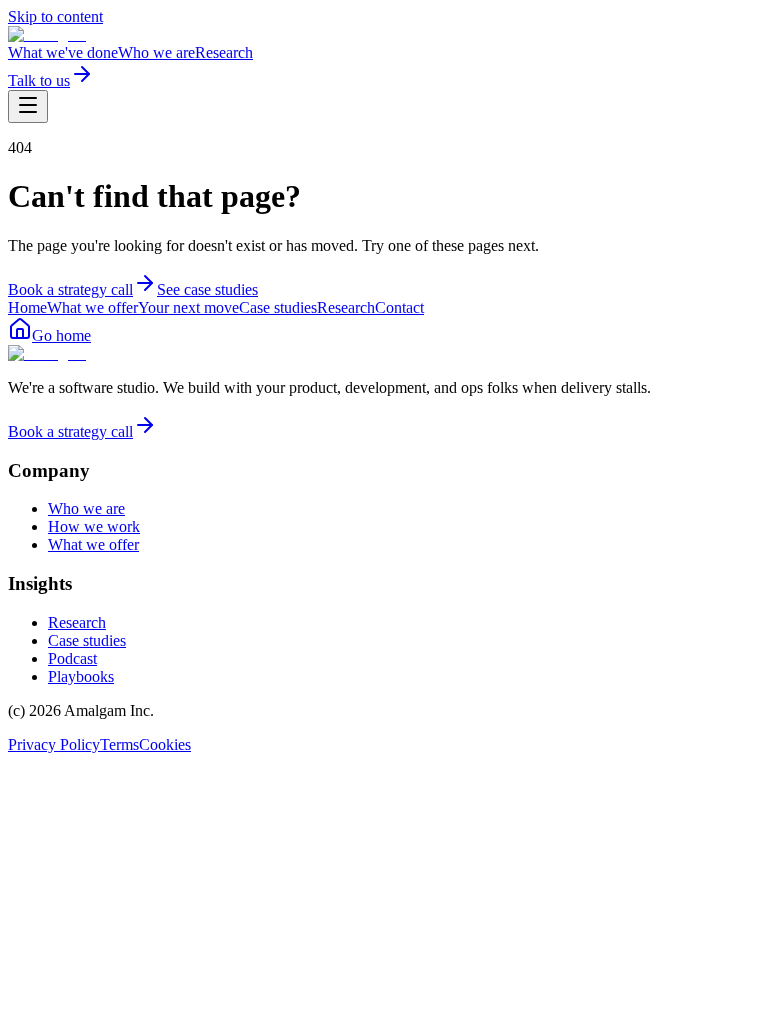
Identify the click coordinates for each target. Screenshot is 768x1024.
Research (224, 52)
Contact (399, 307)
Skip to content (55, 16)
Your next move (188, 307)
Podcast (72, 658)
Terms (119, 744)
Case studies (278, 307)
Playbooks (81, 676)
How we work (94, 526)
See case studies (207, 289)
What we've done (63, 52)
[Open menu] (28, 106)
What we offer (92, 307)
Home (27, 307)
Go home (61, 335)
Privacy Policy (54, 744)
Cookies (165, 744)
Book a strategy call (70, 289)
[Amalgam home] (47, 34)
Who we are (156, 52)
